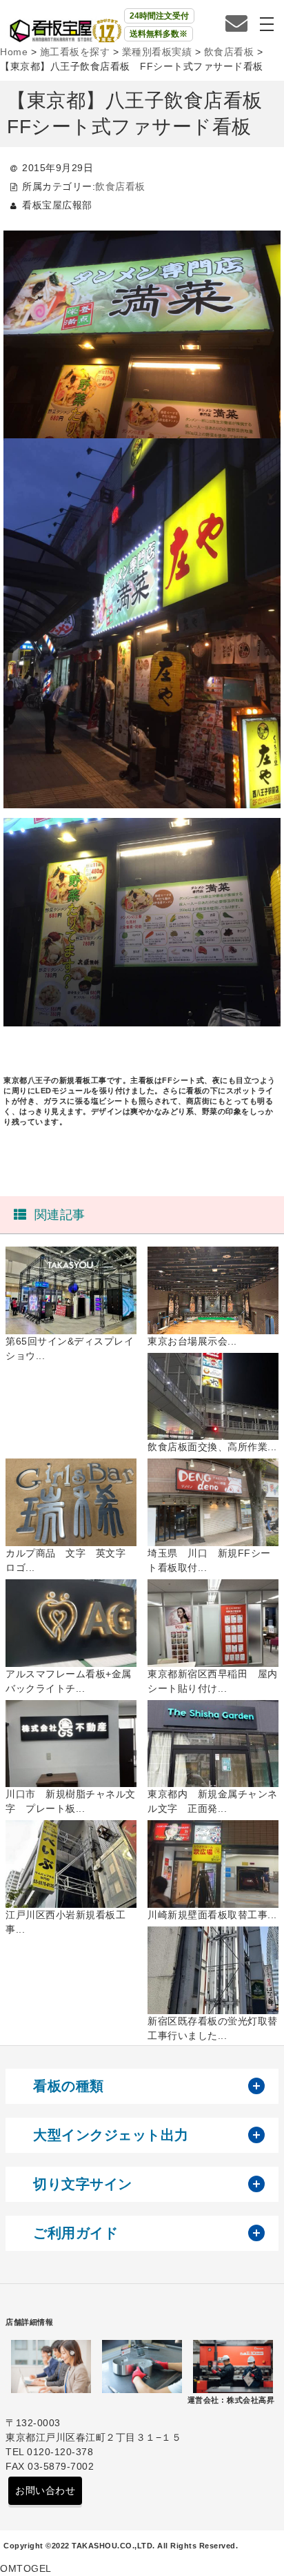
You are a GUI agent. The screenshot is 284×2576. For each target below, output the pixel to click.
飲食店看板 (120, 186)
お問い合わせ (45, 2490)
